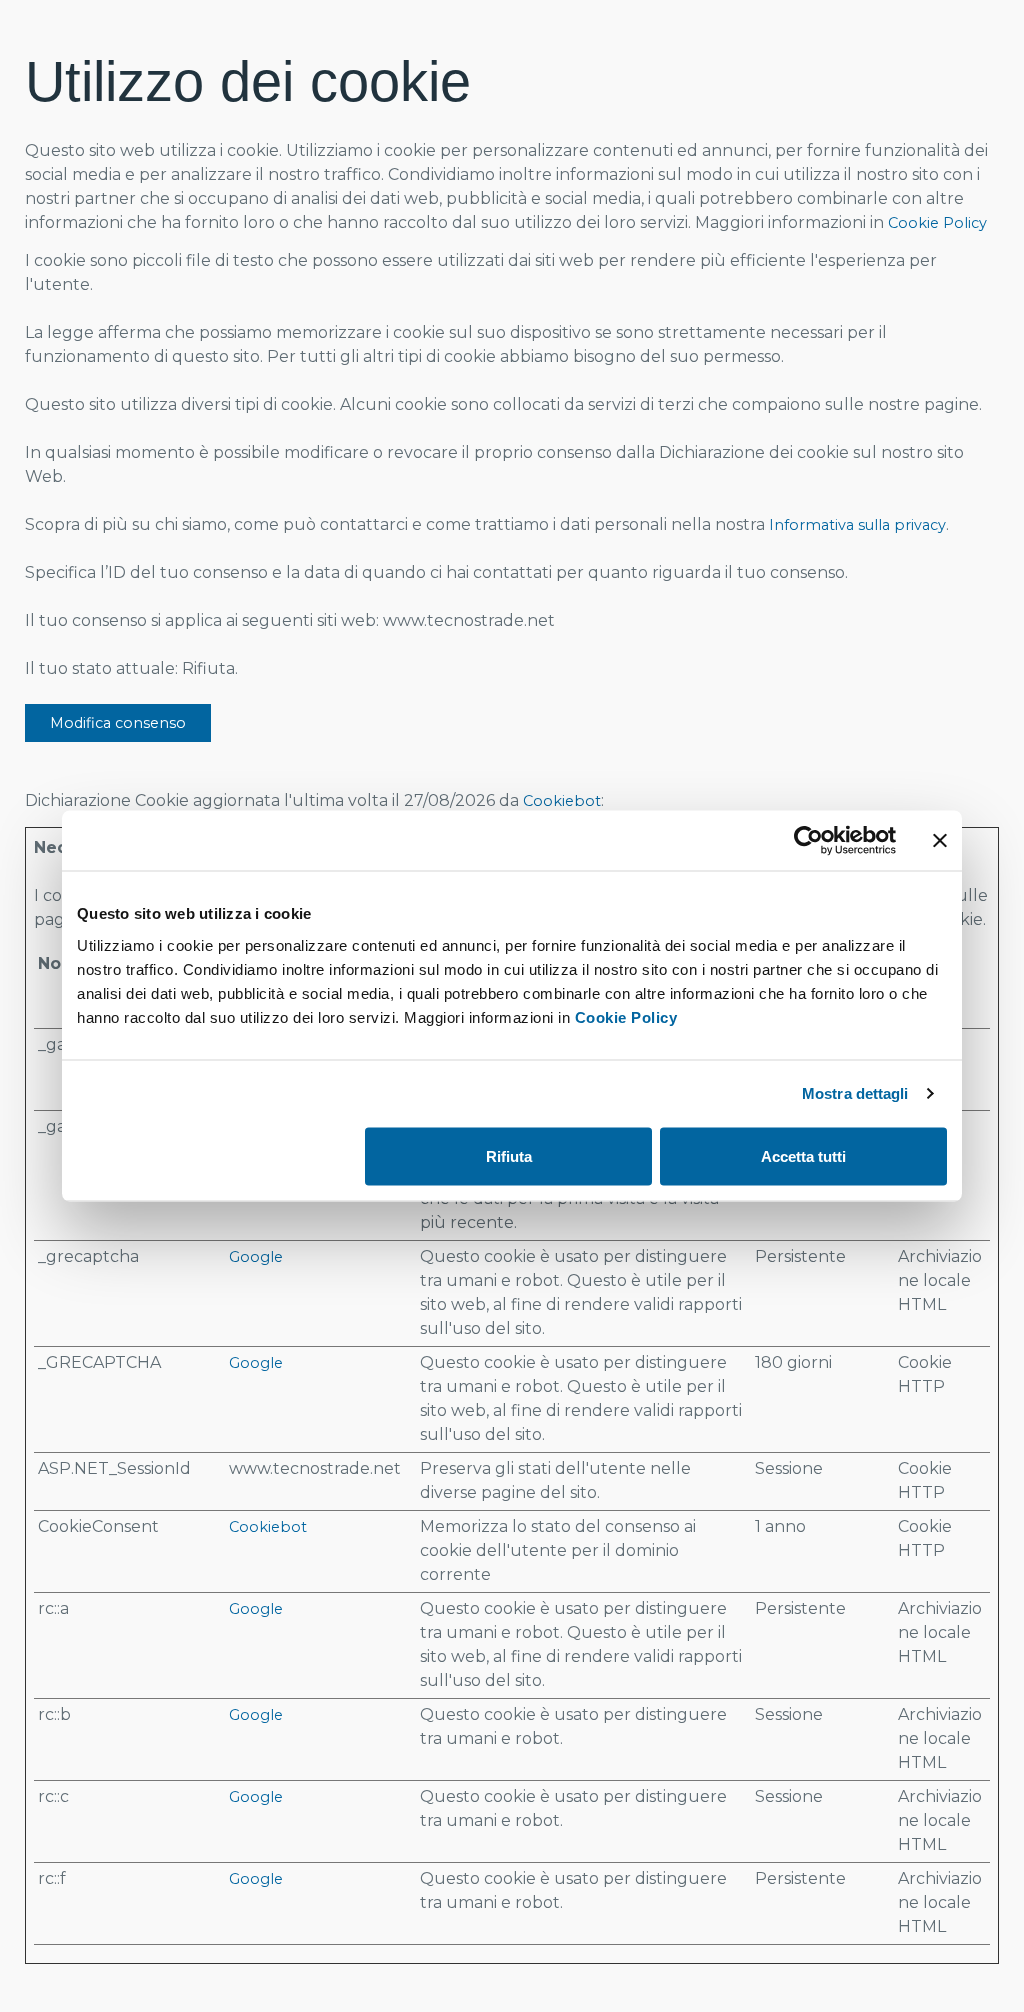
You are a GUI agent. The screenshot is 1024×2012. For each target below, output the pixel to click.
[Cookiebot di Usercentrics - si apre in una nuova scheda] (808, 841)
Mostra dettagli (855, 1093)
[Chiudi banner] (940, 841)
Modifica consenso (118, 723)
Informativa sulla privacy (857, 525)
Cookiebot (562, 801)
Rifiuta (509, 1156)
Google (256, 1257)
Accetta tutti (803, 1156)
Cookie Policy (626, 1016)
